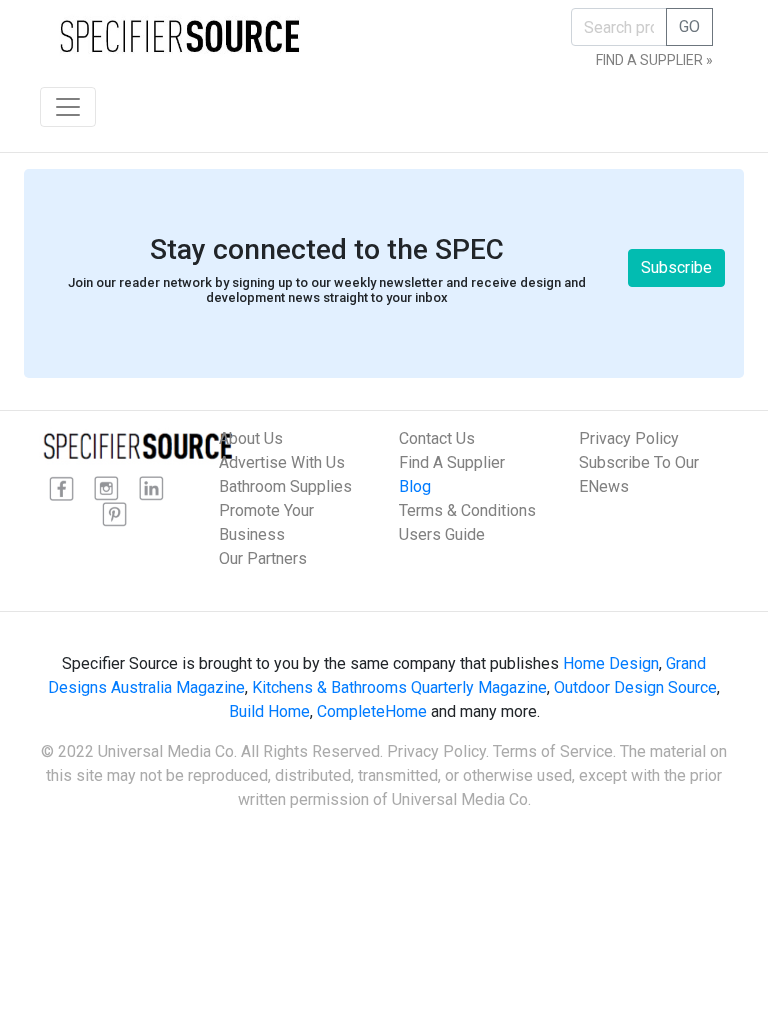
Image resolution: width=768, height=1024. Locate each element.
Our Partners (263, 558)
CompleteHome (372, 711)
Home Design (611, 663)
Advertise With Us (282, 462)
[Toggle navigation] (68, 107)
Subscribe (676, 267)
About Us (251, 438)
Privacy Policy (629, 438)
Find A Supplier (452, 462)
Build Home (269, 711)
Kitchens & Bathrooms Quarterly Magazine (399, 687)
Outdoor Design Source (635, 687)
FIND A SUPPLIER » (654, 60)
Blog (415, 486)
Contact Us (437, 438)
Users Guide (442, 534)
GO (689, 26)
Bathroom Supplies (285, 486)
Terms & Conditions (467, 510)
